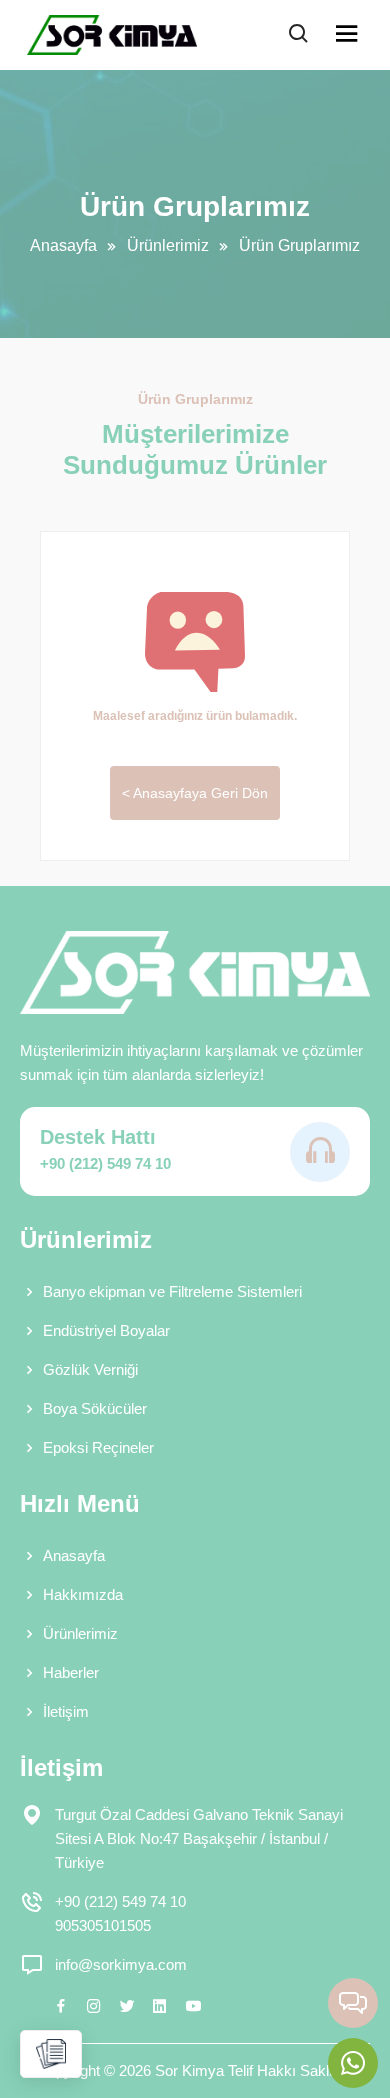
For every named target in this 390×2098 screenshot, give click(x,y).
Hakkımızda (83, 1594)
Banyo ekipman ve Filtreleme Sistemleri (172, 1291)
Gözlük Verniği (90, 1369)
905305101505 (103, 1925)
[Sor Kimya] (112, 35)
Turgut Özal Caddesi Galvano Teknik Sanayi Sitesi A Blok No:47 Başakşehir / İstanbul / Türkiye (199, 1838)
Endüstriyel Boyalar (106, 1330)
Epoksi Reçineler (98, 1447)
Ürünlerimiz (168, 245)
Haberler (71, 1672)
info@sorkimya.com (121, 1964)
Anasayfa (63, 245)
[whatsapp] (353, 2063)
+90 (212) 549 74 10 (105, 1163)
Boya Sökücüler (95, 1408)
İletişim (66, 1711)
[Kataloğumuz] (51, 2054)
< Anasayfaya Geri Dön (195, 793)
